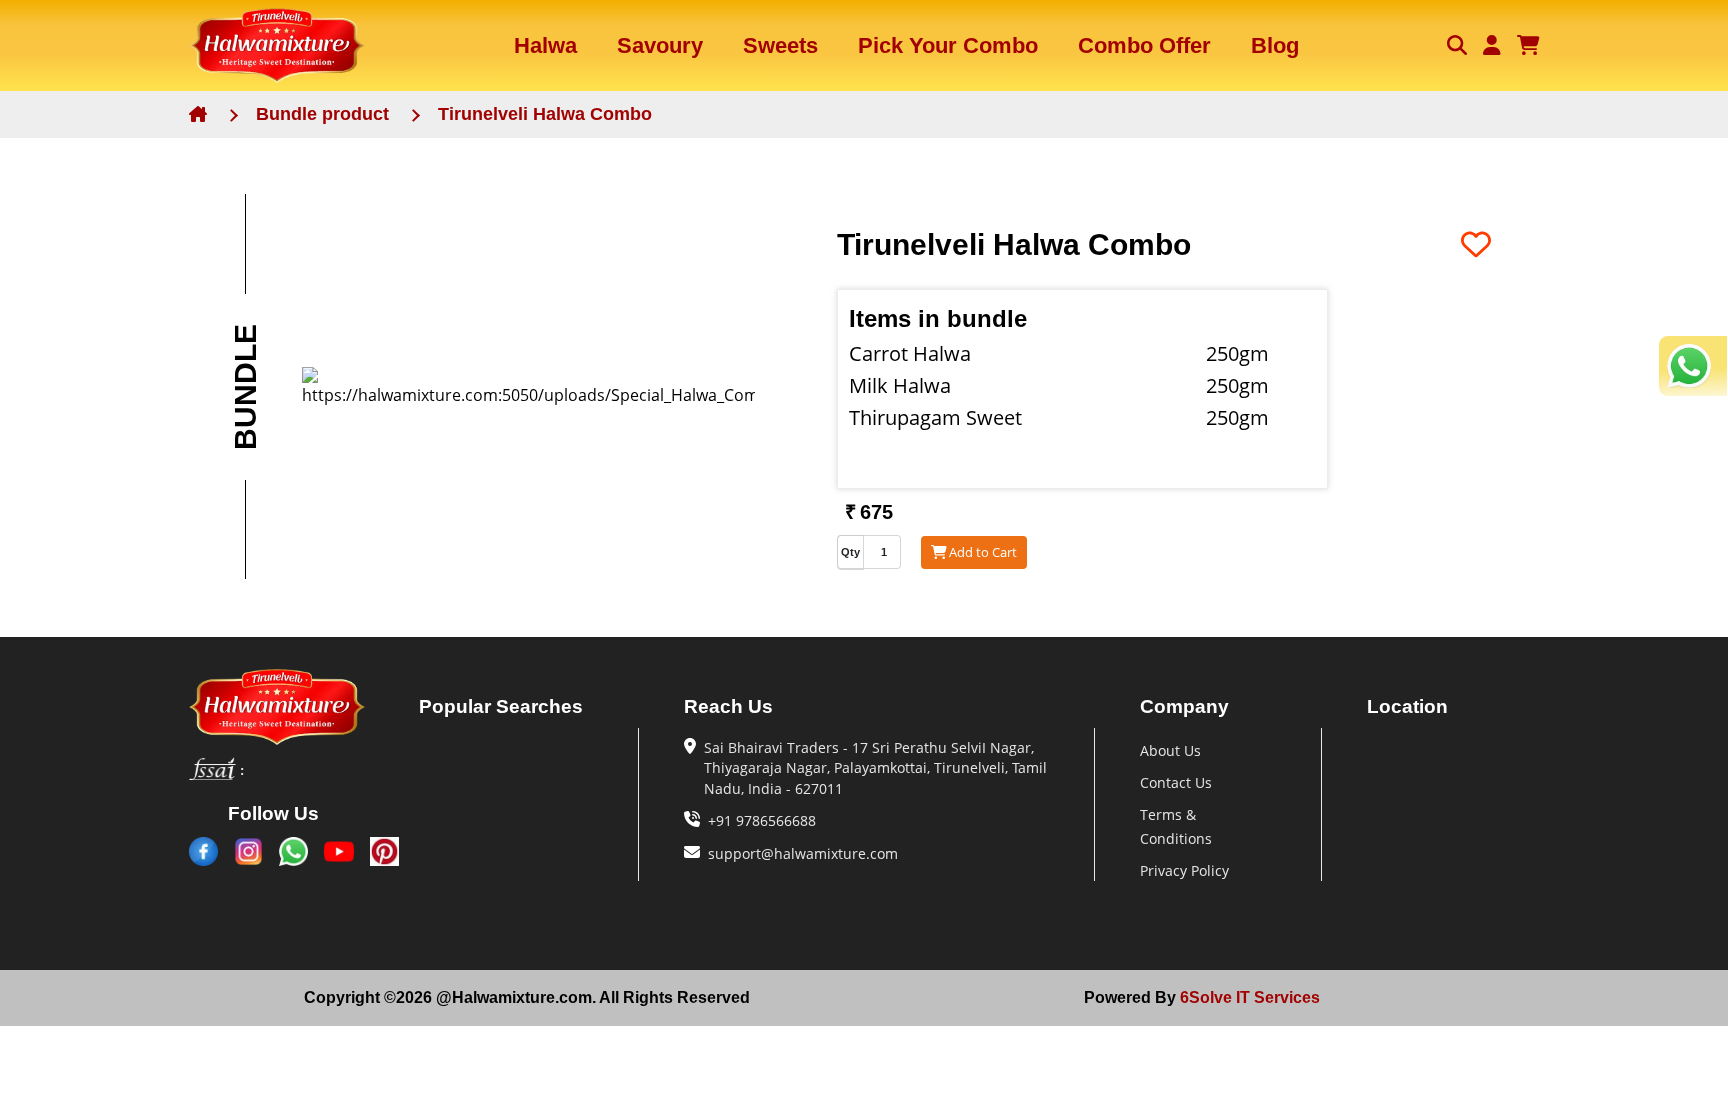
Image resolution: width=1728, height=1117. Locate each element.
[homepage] (294, 706)
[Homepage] (277, 45)
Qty (850, 552)
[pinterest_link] (384, 851)
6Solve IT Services (1248, 997)
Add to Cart (983, 552)
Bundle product (322, 114)
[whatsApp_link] (293, 851)
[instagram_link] (248, 851)
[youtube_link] (338, 851)
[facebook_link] (203, 851)
